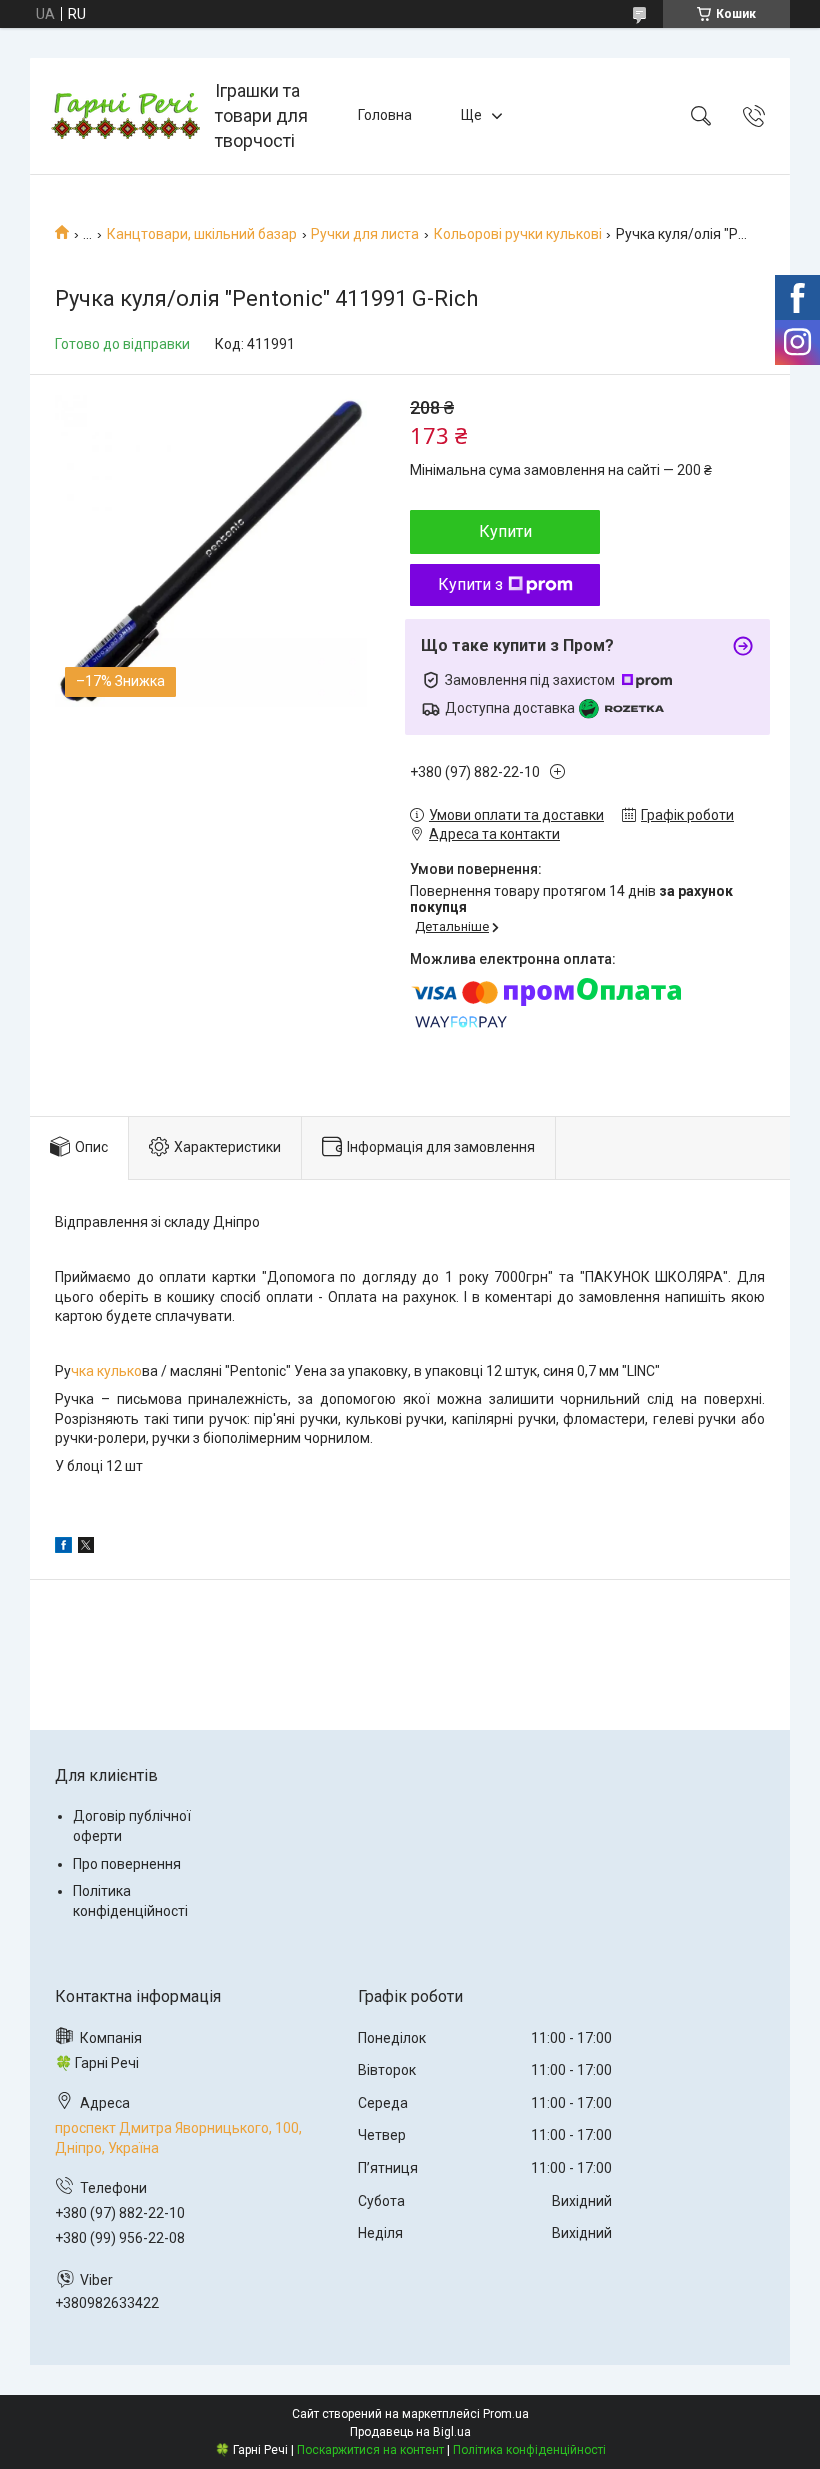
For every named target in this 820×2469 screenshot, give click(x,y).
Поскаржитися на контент (370, 2450)
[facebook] (63, 1548)
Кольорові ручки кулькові (518, 234)
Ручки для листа (365, 234)
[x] (86, 1548)
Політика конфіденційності (529, 2450)
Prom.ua (506, 2414)
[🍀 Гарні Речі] (125, 116)
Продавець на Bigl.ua (410, 2432)
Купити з (470, 584)
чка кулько (106, 1371)
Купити (505, 531)
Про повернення (127, 1864)
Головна (385, 115)
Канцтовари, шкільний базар (202, 234)
